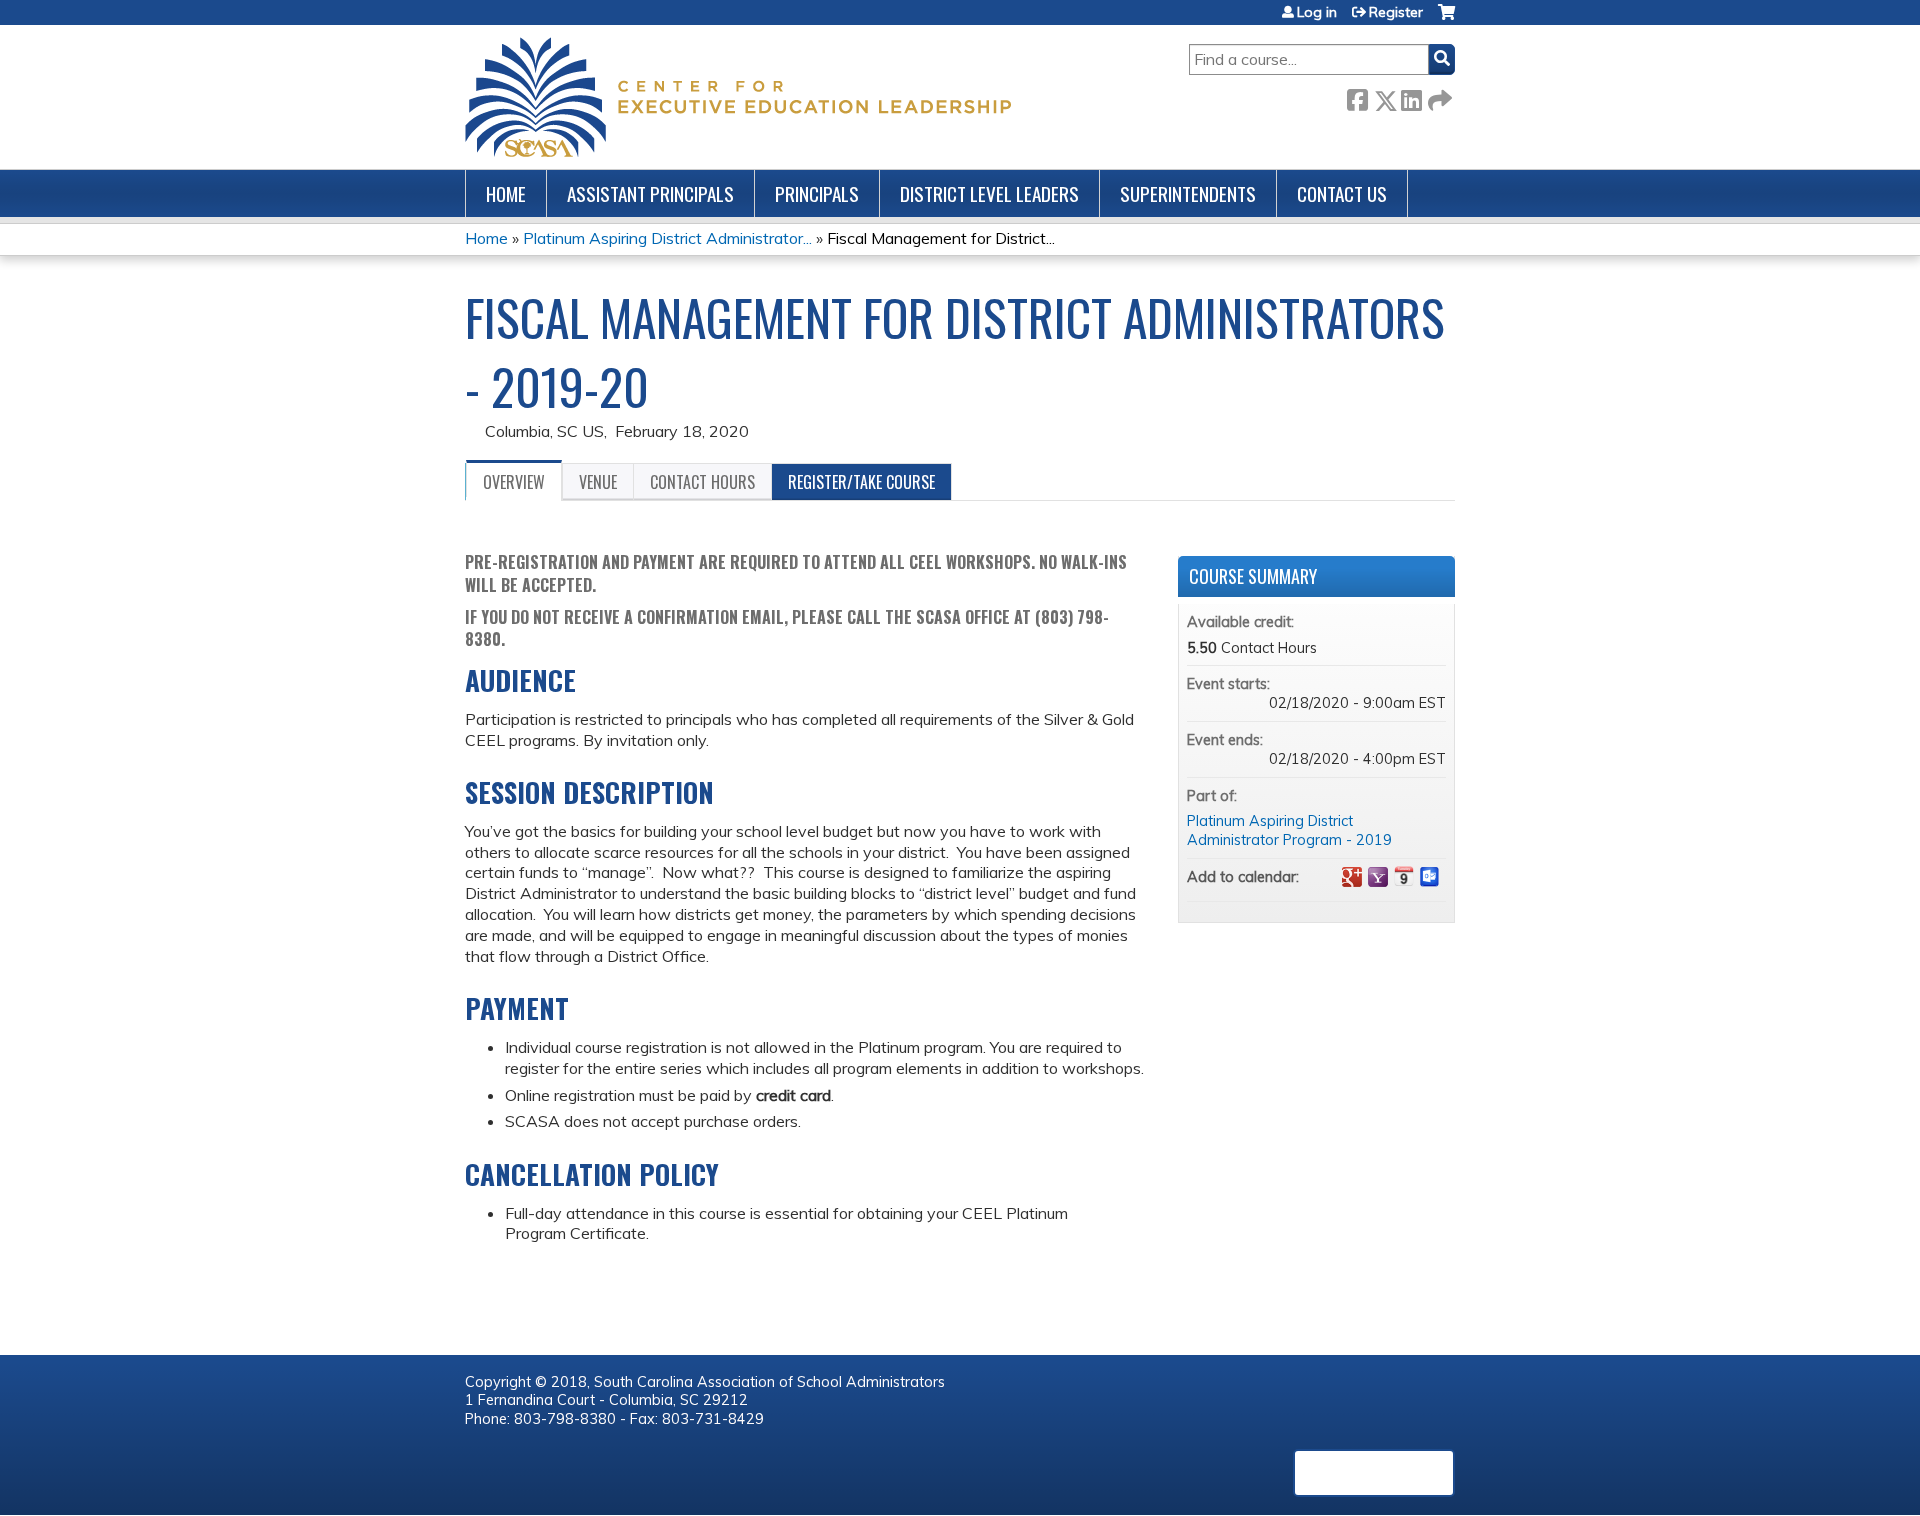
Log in (1317, 12)
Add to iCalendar (1404, 876)
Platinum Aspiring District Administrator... (667, 238)
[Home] (738, 97)
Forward (1438, 96)
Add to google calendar (1352, 877)
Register (1396, 12)
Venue (598, 482)
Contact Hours (702, 482)
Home (506, 193)
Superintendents (1188, 193)
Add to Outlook (1430, 877)
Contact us (1342, 193)
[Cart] (1446, 19)
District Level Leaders (989, 193)
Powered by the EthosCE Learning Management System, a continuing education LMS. (1374, 1473)
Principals (817, 193)
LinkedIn (1411, 96)
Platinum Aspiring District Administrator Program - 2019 (1289, 830)
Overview (514, 482)
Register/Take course (861, 482)
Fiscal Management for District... (941, 238)
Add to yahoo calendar (1378, 877)
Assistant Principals (650, 193)
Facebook (1357, 96)
